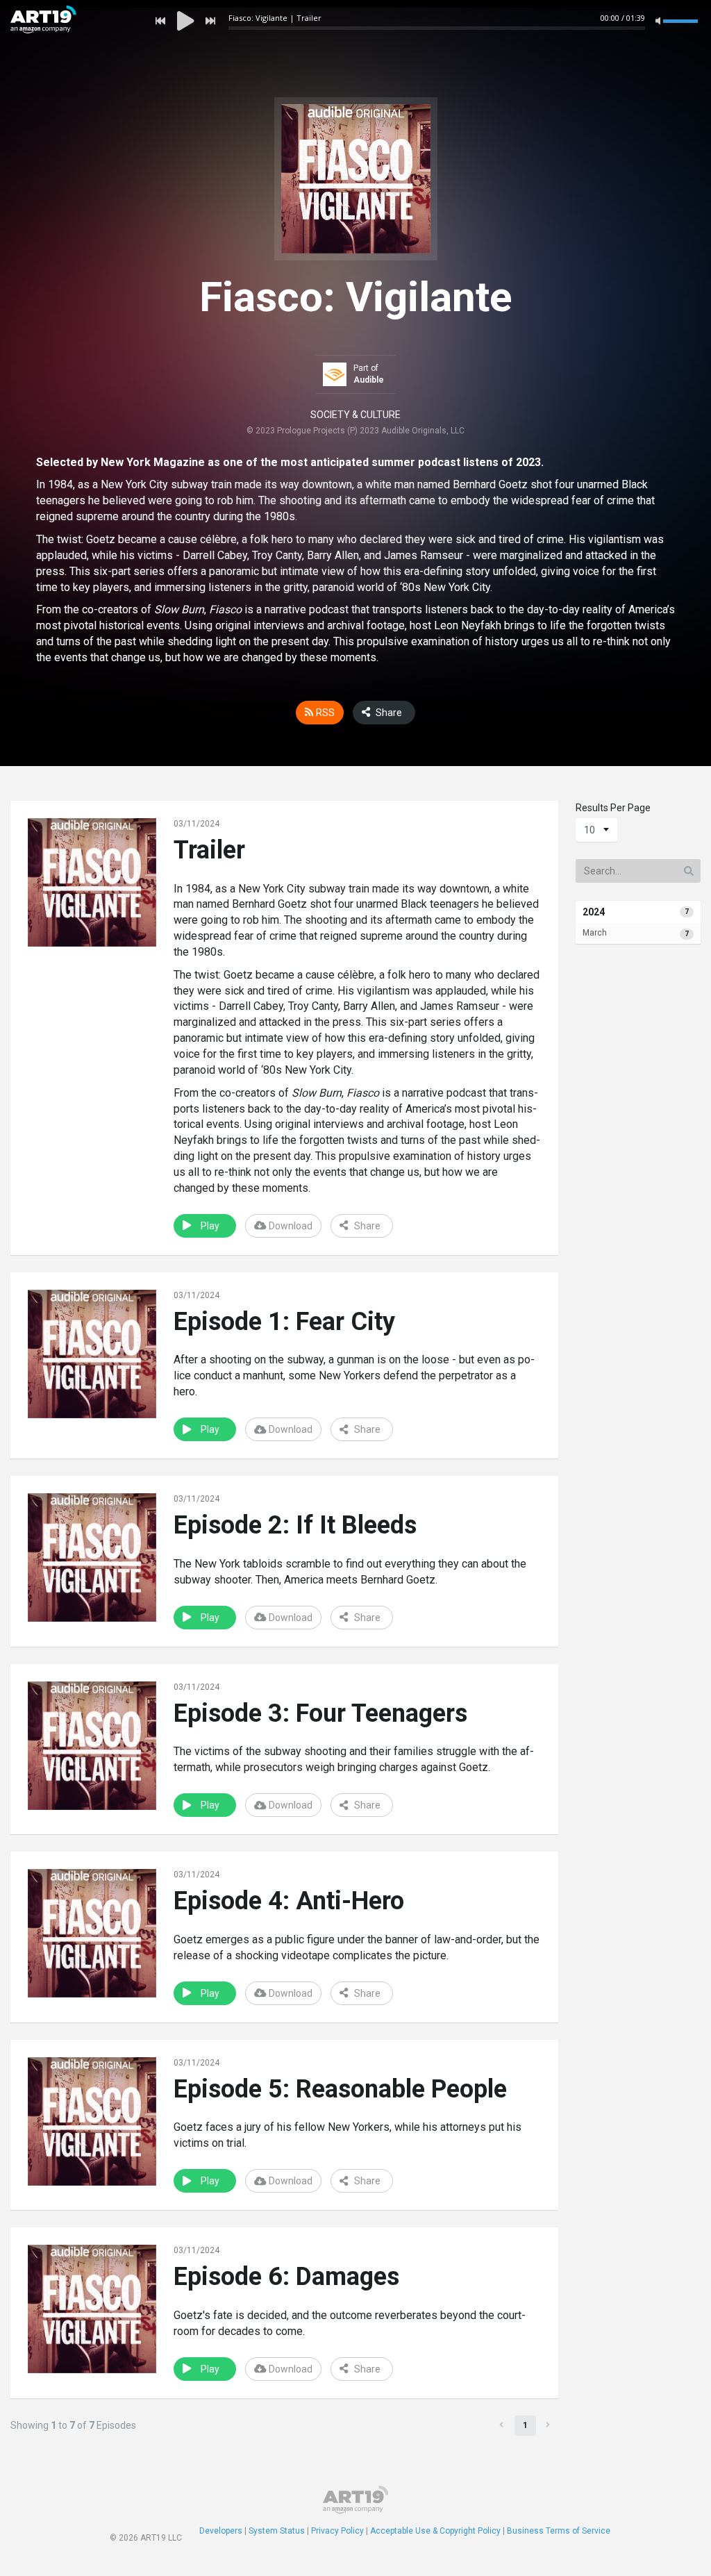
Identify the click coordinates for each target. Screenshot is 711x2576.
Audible (369, 380)
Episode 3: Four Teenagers (320, 1713)
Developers (221, 2531)
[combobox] (596, 830)
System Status (277, 2531)
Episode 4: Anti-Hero (289, 1901)
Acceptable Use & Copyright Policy (435, 2531)
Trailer (209, 850)
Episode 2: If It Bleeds (295, 1525)
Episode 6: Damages (286, 2277)
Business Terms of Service (559, 2531)
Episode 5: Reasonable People (340, 2089)
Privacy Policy (337, 2531)
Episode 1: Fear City (284, 1322)
